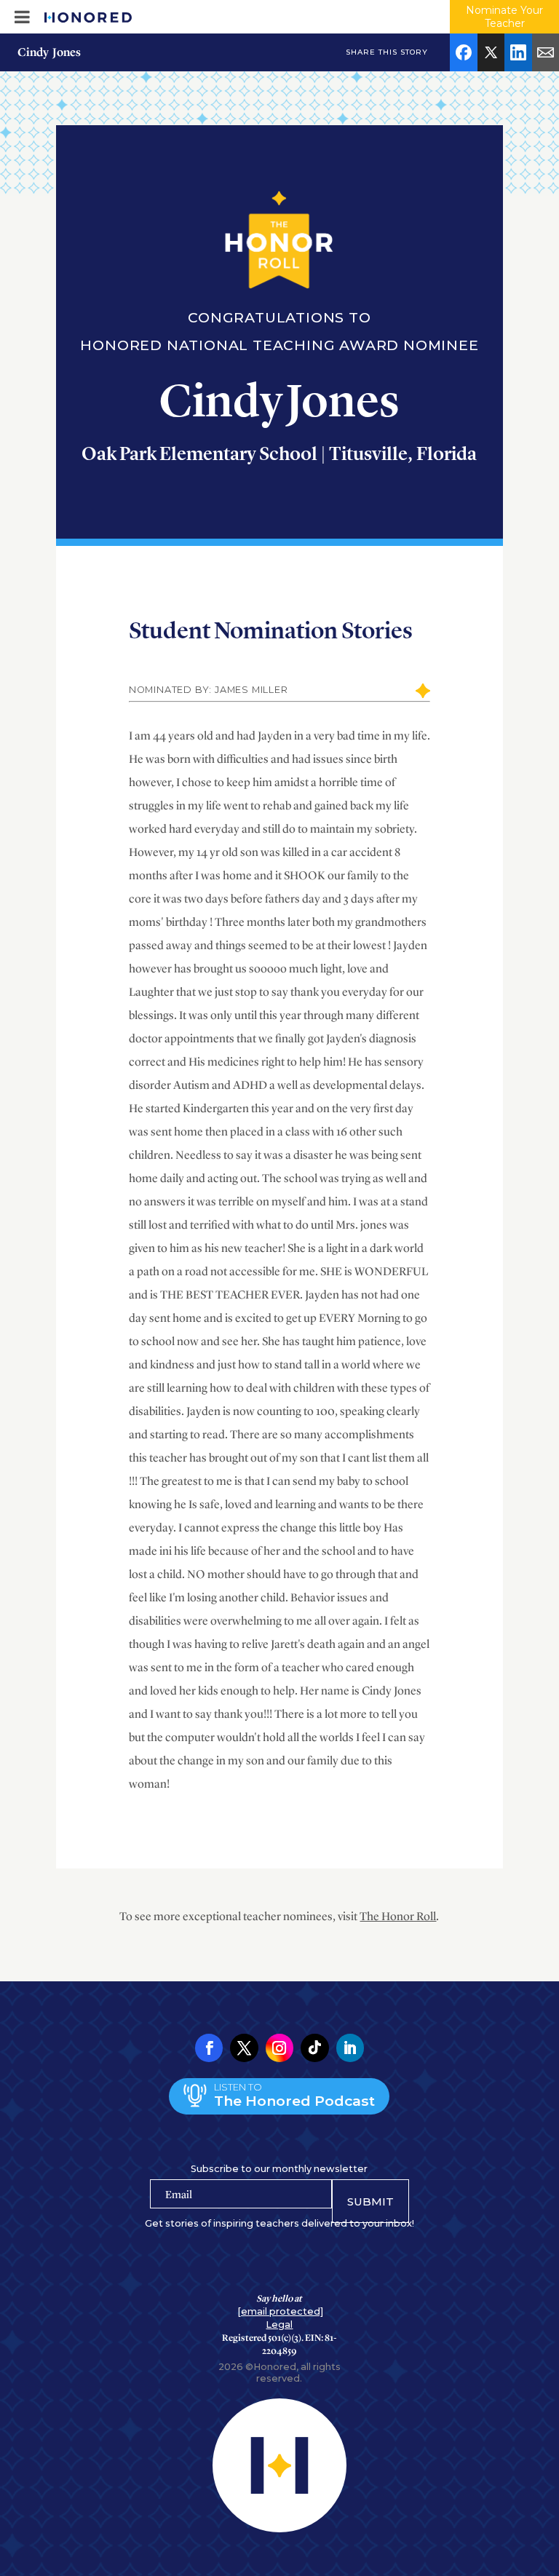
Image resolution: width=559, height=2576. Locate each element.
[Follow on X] (244, 2048)
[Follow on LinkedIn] (350, 2048)
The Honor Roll (398, 1916)
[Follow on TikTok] (314, 2048)
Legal (279, 2325)
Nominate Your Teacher (504, 17)
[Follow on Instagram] (279, 2048)
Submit (370, 2202)
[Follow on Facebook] (209, 2048)
